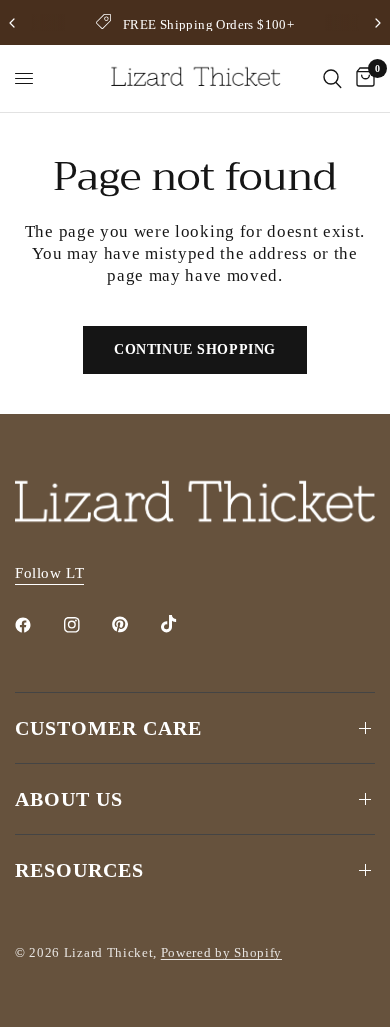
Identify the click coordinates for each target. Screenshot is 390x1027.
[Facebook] (37, 625)
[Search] (332, 78)
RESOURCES (79, 870)
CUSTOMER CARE (108, 728)
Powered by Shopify (221, 952)
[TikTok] (183, 624)
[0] (362, 78)
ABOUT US (69, 799)
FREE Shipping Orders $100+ (208, 24)
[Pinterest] (134, 625)
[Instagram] (86, 625)
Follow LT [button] (49, 573)
